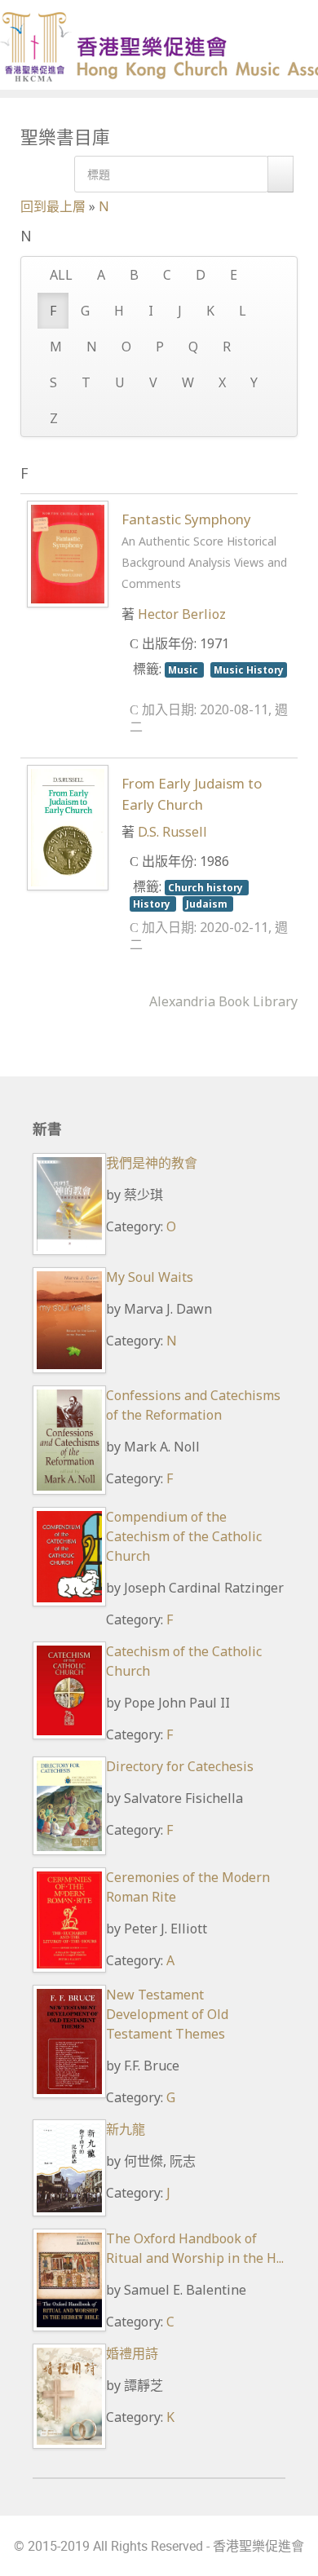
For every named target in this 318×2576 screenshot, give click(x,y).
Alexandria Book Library (223, 1001)
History (153, 904)
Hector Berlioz (182, 614)
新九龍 (126, 2129)
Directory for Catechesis (180, 1766)
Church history (207, 887)
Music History (249, 669)
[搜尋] (280, 174)
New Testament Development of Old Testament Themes (167, 2014)
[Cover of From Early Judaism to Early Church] (68, 827)
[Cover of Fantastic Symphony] (68, 553)
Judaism (208, 904)
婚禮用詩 (132, 2353)
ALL (61, 275)
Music (184, 669)
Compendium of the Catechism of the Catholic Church (184, 1536)
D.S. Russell (172, 832)
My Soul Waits (150, 1277)
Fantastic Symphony (204, 550)
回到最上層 (53, 206)
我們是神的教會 (152, 1163)
